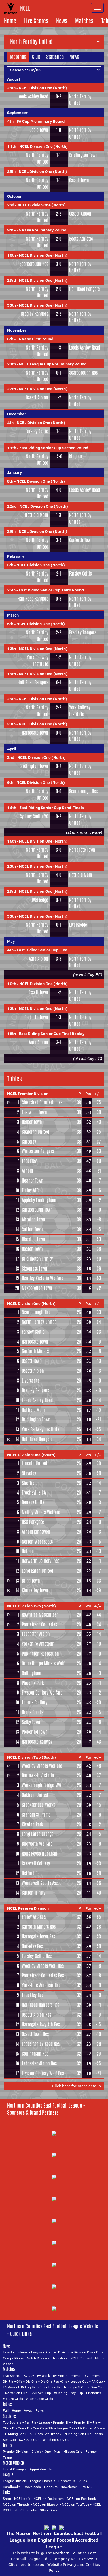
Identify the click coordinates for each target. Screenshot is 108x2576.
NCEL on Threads (16, 2504)
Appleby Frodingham (39, 1200)
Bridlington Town (83, 155)
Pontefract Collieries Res (43, 1976)
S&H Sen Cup (41, 2393)
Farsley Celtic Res (37, 1956)
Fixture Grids (13, 2399)
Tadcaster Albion (36, 1634)
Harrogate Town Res (38, 1937)
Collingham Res (35, 2054)
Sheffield (30, 1483)
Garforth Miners (35, 1351)
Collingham (32, 1673)
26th (11, 590)
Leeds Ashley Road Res (41, 2044)
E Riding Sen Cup (31, 2387)
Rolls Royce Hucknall (40, 1854)
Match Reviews (38, 2358)
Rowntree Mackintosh (40, 1615)
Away (28, 2410)
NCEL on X (22, 2499)
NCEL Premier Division (28, 1094)
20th (12, 364)
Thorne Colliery (35, 1702)
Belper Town (32, 1122)
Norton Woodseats (37, 1542)
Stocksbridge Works (39, 1805)
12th (12, 649)
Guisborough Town (37, 1210)
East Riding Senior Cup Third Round (51, 590)
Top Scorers (12, 2422)
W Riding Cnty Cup (69, 2393)
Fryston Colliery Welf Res (43, 2073)
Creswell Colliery (36, 1864)
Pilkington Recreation (40, 1654)
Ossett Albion (80, 214)
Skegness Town (35, 1269)
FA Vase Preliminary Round (41, 230)
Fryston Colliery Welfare (42, 1693)
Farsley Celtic (37, 431)
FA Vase (9, 2387)
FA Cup (97, 2381)
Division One (83, 2352)
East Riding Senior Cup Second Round (54, 448)
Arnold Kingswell (36, 1532)
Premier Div (79, 2376)
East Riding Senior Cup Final (43, 950)
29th (11, 531)
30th (12, 305)
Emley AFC (30, 1190)
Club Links (29, 2510)
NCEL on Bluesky (46, 2504)
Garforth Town (81, 540)
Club (36, 57)
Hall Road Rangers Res (41, 2005)
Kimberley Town (35, 1590)
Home (10, 21)
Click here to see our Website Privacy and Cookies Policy (54, 2567)
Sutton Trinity (34, 1893)
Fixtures (22, 2352)
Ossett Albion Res (36, 2015)
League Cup (79, 2381)
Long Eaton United (37, 1571)
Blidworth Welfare (37, 1844)
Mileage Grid (73, 2451)
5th (10, 565)
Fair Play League (37, 2422)
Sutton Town (32, 1229)
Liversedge (39, 900)
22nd (12, 506)
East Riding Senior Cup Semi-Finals (52, 808)
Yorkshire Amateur (38, 1644)
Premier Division (58, 2352)
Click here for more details (76, 2086)
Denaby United (34, 1502)
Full (6, 2410)
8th (10, 481)
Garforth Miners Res (39, 1927)
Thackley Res (33, 1995)
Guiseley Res (32, 1946)
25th (11, 171)
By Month (60, 2376)
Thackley (29, 1161)
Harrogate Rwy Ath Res (41, 2025)
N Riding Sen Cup (91, 2387)
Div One (32, 2381)
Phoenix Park (33, 1683)
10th (12, 984)
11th (12, 146)
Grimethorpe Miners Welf (43, 1664)
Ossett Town (79, 180)
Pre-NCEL (88, 2487)
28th (11, 88)
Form (40, 2410)
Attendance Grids (40, 2399)
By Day (29, 2376)
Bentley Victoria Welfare (43, 1278)
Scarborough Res (34, 264)
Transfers (60, 2358)
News (62, 21)
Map (57, 2451)
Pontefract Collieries (39, 1625)
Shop (7, 2499)
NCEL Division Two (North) (32, 1606)
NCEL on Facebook (81, 2499)
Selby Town (31, 1722)
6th (10, 339)
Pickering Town (35, 1732)
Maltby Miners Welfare (41, 1512)
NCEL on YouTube (76, 2504)
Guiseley (29, 1142)
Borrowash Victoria (38, 1775)
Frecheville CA (34, 1493)
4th (10, 121)
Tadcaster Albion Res (39, 2064)
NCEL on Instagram (49, 2499)
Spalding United (35, 1132)
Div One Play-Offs (54, 2381)
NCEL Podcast (81, 2358)
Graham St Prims (36, 1815)
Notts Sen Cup (16, 2393)
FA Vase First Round (35, 339)
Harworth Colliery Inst (40, 1561)
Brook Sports (33, 1712)
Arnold (27, 1171)
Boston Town (32, 1249)
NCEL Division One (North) (43, 88)
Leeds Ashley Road (33, 97)
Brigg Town (31, 1581)
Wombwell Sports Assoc (42, 1883)
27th (12, 389)
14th (12, 808)
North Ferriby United (80, 100)
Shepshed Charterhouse (42, 1102)
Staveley (29, 1473)
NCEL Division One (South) (31, 1455)
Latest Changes (15, 2469)
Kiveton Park (33, 1825)
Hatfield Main (37, 515)
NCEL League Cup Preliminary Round (53, 364)
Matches (84, 21)
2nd (11, 205)
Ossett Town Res (35, 2034)
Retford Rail (32, 1873)
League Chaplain (43, 2481)
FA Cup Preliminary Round (41, 121)
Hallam (28, 1551)
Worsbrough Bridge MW (42, 1785)
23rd (12, 280)
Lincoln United (34, 1463)
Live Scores (36, 21)
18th (12, 1034)
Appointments (41, 2469)
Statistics (55, 57)
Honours (51, 2487)
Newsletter (69, 2487)
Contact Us (67, 2481)
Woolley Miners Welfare (42, 1766)
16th (12, 255)
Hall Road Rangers (84, 289)
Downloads (32, 2487)
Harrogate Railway (37, 1742)
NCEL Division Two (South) (32, 1757)
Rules (83, 2481)
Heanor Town (33, 1181)
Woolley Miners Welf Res (43, 1966)
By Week (43, 2376)
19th (12, 674)
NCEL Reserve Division (28, 1908)
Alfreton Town (34, 1220)
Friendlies (94, 2393)
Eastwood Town (34, 1112)
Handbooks (12, 2487)
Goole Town (39, 130)
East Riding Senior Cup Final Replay (52, 1034)
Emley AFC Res (34, 1917)
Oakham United (35, 1795)
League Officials (15, 2481)
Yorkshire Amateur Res (41, 1985)
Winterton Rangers (38, 1151)
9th (10, 230)
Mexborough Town (37, 1288)
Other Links (49, 2510)
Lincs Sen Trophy (61, 2387)
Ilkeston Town (34, 1239)
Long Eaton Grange (38, 1834)
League (37, 2352)
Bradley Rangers (35, 314)
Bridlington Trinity (37, 1259)
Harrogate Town (35, 733)
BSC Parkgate (33, 1522)
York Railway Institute (37, 661)
